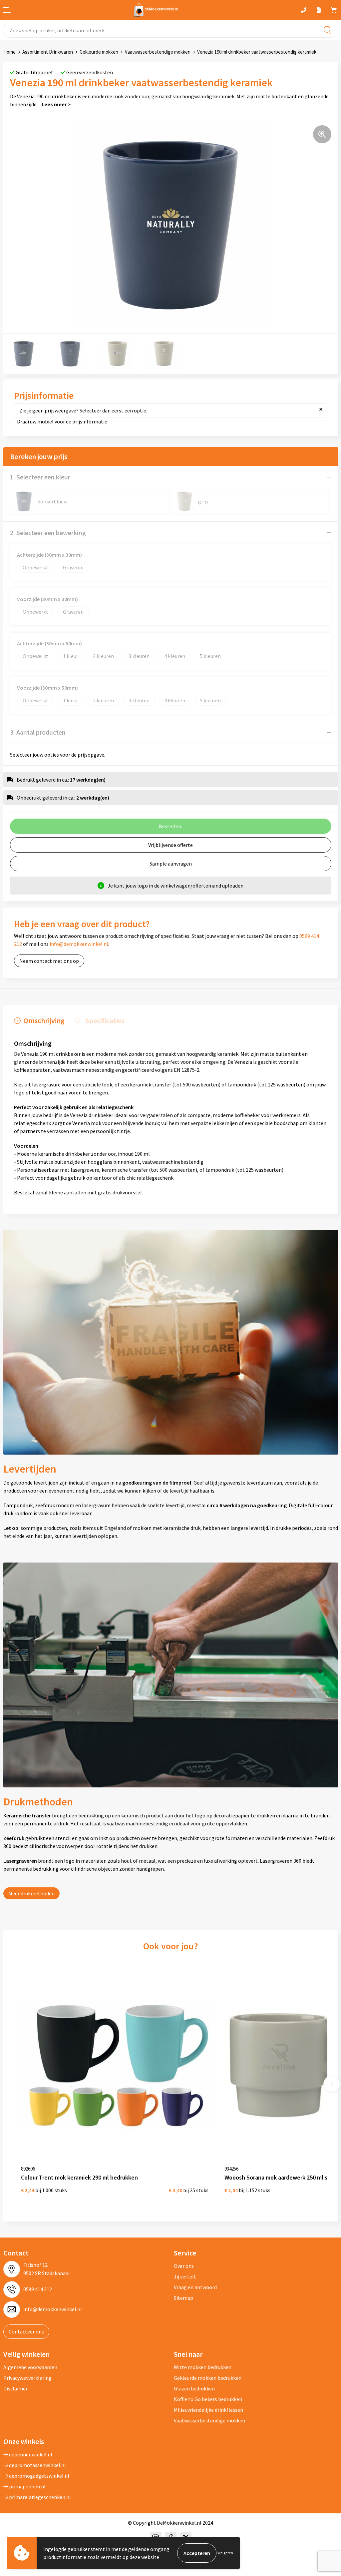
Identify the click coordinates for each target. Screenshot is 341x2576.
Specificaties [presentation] (105, 1020)
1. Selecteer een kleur (40, 477)
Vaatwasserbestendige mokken (158, 52)
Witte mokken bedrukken (203, 2367)
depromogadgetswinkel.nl (39, 2476)
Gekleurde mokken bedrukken (208, 2378)
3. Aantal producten (38, 732)
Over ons (184, 2266)
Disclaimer (15, 2388)
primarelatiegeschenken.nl (39, 2497)
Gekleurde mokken (99, 52)
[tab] (39, 1022)
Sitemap (183, 2298)
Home (9, 52)
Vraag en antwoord (195, 2287)
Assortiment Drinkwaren (48, 52)
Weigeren (225, 2553)
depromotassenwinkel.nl (37, 2465)
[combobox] (170, 30)
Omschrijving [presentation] (44, 1020)
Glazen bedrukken (194, 2388)
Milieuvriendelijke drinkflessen (208, 2410)
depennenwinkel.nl (30, 2454)
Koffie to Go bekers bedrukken (208, 2399)
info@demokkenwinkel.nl (79, 944)
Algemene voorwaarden (30, 2367)
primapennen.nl (27, 2486)
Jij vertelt (185, 2276)
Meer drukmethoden (31, 1893)
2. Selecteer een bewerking (48, 533)
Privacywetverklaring (27, 2378)
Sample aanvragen (171, 864)
